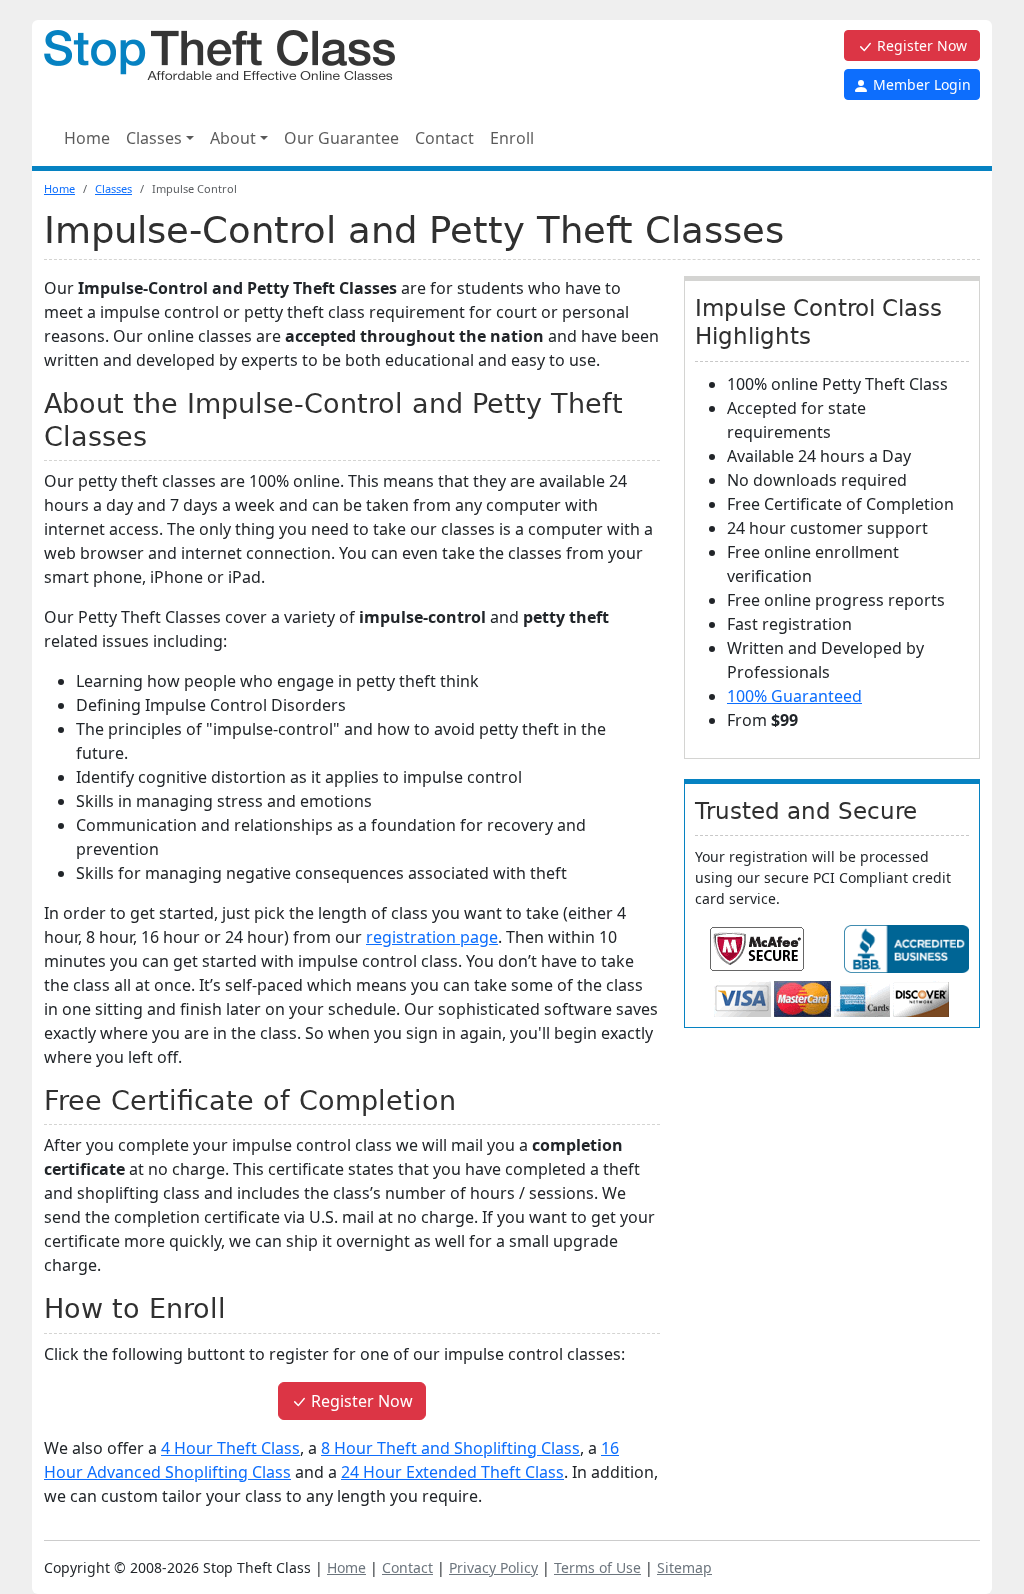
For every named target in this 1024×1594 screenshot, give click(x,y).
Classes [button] (154, 138)
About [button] (233, 138)
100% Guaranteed (794, 696)
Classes (113, 188)
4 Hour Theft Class (230, 1448)
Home (87, 138)
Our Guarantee (341, 138)
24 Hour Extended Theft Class (452, 1472)
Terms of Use (597, 1567)
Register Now (920, 45)
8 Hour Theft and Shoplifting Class (450, 1448)
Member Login (920, 84)
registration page (432, 937)
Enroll (512, 138)
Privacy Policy (493, 1567)
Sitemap (684, 1567)
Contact (444, 138)
